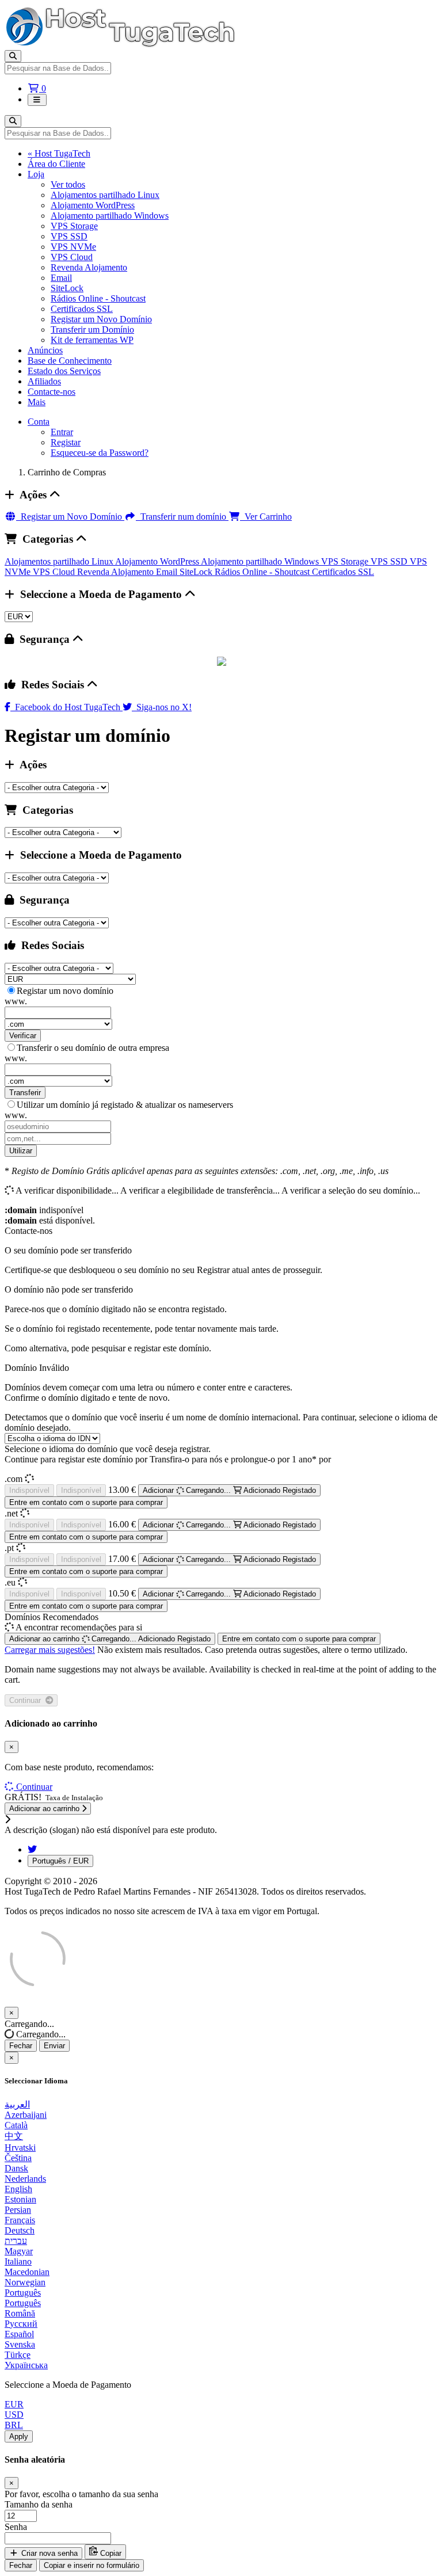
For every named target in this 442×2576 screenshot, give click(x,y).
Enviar (54, 2046)
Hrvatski (20, 2148)
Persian (18, 2210)
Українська (26, 2365)
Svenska (20, 2344)
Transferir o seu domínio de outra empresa (93, 1048)
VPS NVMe (73, 247)
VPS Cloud (72, 257)
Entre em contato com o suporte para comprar (86, 1502)
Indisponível (29, 1490)
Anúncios (45, 350)
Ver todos (68, 184)
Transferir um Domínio (92, 329)
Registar (66, 442)
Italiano (18, 2261)
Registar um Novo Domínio (101, 319)
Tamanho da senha (39, 2504)
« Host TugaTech (59, 153)
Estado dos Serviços (64, 371)
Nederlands (25, 2179)
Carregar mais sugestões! (50, 1650)
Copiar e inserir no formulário (92, 2565)
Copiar (110, 2553)
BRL (14, 2425)
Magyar (19, 2251)
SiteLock (67, 288)
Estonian (20, 2199)
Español (19, 2334)
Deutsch (20, 2230)
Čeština (18, 2158)
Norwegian (25, 2282)
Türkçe (18, 2355)
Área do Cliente (56, 164)
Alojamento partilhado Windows (110, 216)
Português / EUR (60, 1861)
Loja (36, 174)
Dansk (16, 2168)
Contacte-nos (52, 392)
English (18, 2189)
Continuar (27, 1700)
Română (20, 2313)
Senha (16, 2527)
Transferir (25, 1093)
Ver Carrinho (266, 517)
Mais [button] (37, 402)
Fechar (21, 2046)
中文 (14, 2136)
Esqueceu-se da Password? (100, 453)
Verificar (23, 1036)
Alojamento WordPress (93, 205)
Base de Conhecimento (70, 361)
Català (16, 2125)
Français (20, 2220)
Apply (19, 2436)
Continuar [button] (34, 1787)
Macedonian (27, 2272)
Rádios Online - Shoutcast (98, 298)
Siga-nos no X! (162, 707)
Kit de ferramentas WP (92, 340)
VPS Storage (74, 226)
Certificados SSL (82, 309)
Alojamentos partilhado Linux (105, 195)
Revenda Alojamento (89, 267)
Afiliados (44, 381)
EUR (14, 2404)
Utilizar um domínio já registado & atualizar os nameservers (125, 1105)
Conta (39, 422)
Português (23, 2293)
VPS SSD (69, 236)
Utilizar (21, 1151)
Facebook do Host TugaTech (66, 707)
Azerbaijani (26, 2115)
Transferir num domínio (182, 517)
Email (61, 278)
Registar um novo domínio (65, 991)
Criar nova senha (48, 2553)
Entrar (62, 432)
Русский (21, 2324)
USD (14, 2415)
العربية (17, 2104)
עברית (16, 2241)
